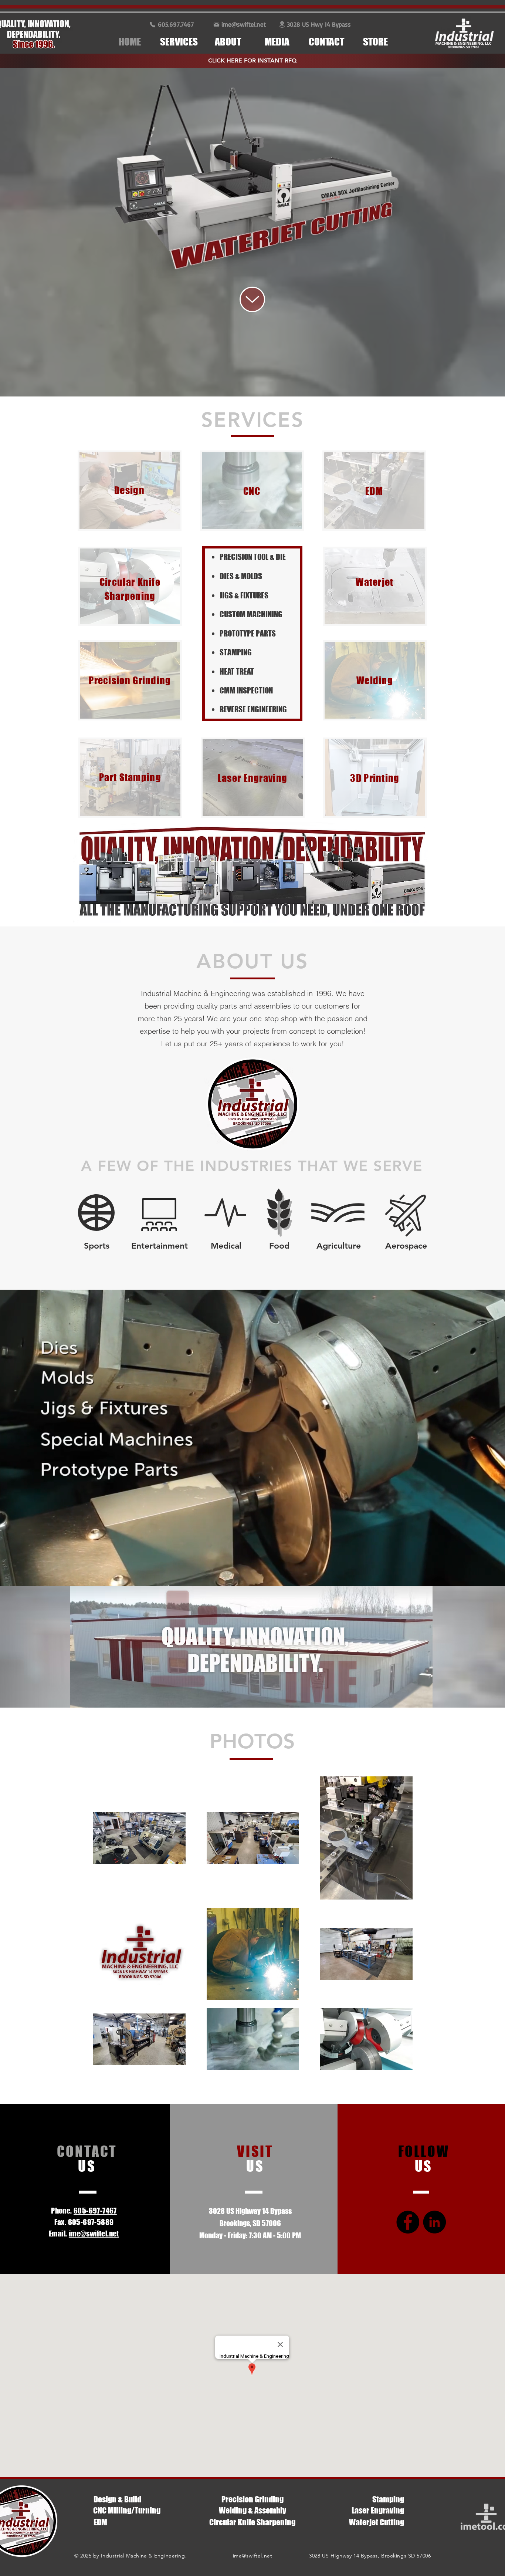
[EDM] (253, 180)
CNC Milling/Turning (127, 2510)
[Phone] (152, 24)
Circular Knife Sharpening (252, 2522)
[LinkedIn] (434, 2222)
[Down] (252, 299)
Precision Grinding (253, 2499)
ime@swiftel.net (253, 2556)
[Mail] (216, 24)
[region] (130, 491)
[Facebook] (408, 2222)
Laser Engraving (378, 2510)
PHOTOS (252, 1741)
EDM (100, 2522)
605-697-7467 (95, 2211)
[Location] (282, 24)
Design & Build (117, 2499)
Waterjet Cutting (377, 2522)
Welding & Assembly (253, 2510)
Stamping (388, 2499)
